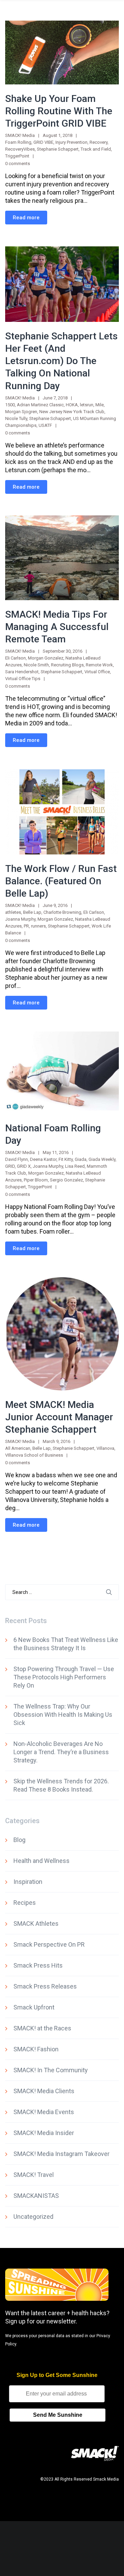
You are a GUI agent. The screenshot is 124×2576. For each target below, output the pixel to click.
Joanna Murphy (20, 919)
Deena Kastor (43, 1159)
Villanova (105, 1448)
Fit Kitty (66, 1159)
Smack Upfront (34, 2007)
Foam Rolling (18, 142)
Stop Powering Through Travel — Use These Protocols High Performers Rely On (64, 1677)
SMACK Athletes (36, 1924)
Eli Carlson (15, 658)
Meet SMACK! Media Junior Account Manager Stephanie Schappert (59, 1417)
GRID (10, 1166)
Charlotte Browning (62, 912)
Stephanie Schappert (58, 149)
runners (38, 926)
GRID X (24, 1166)
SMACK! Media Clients (44, 2091)
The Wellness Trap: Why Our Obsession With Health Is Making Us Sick (63, 1715)
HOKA (72, 405)
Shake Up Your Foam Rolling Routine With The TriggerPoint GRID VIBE (59, 111)
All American (18, 1448)
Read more (26, 218)
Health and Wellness (42, 1861)
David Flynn (17, 1159)
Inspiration (28, 1882)
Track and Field (96, 149)
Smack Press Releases (45, 1986)
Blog (19, 1840)
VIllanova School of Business (34, 1455)
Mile (100, 405)
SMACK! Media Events (44, 2112)
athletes (13, 912)
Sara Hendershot (22, 672)
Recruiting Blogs (67, 665)
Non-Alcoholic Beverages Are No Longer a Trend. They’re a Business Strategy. (61, 1752)
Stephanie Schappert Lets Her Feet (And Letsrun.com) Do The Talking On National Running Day (61, 361)
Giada (81, 1159)
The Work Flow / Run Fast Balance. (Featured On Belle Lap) (61, 881)
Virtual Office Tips (23, 679)
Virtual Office (97, 672)
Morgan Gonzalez (46, 658)
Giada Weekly (102, 1159)
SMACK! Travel (34, 2175)
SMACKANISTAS (36, 2196)
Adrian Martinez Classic (40, 405)
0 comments (18, 164)
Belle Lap (32, 912)
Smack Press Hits (38, 1965)
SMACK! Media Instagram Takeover (61, 2154)
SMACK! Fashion (36, 2049)
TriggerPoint (17, 156)
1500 (10, 405)
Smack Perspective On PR (49, 1944)
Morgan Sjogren (21, 412)
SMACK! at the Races (42, 2028)
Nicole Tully (16, 418)
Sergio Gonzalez (66, 1180)
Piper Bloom (36, 1180)
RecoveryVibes (20, 149)
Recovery (99, 142)
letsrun (87, 405)
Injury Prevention (71, 142)
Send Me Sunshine (58, 2415)
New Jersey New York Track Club (72, 412)
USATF (45, 425)
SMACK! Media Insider (44, 2133)
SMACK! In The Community (51, 2070)
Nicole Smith (36, 665)
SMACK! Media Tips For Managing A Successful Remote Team (57, 627)
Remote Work (99, 665)
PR (26, 926)
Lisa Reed (75, 1166)
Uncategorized (33, 2217)
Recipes (25, 1903)
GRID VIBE (43, 142)
